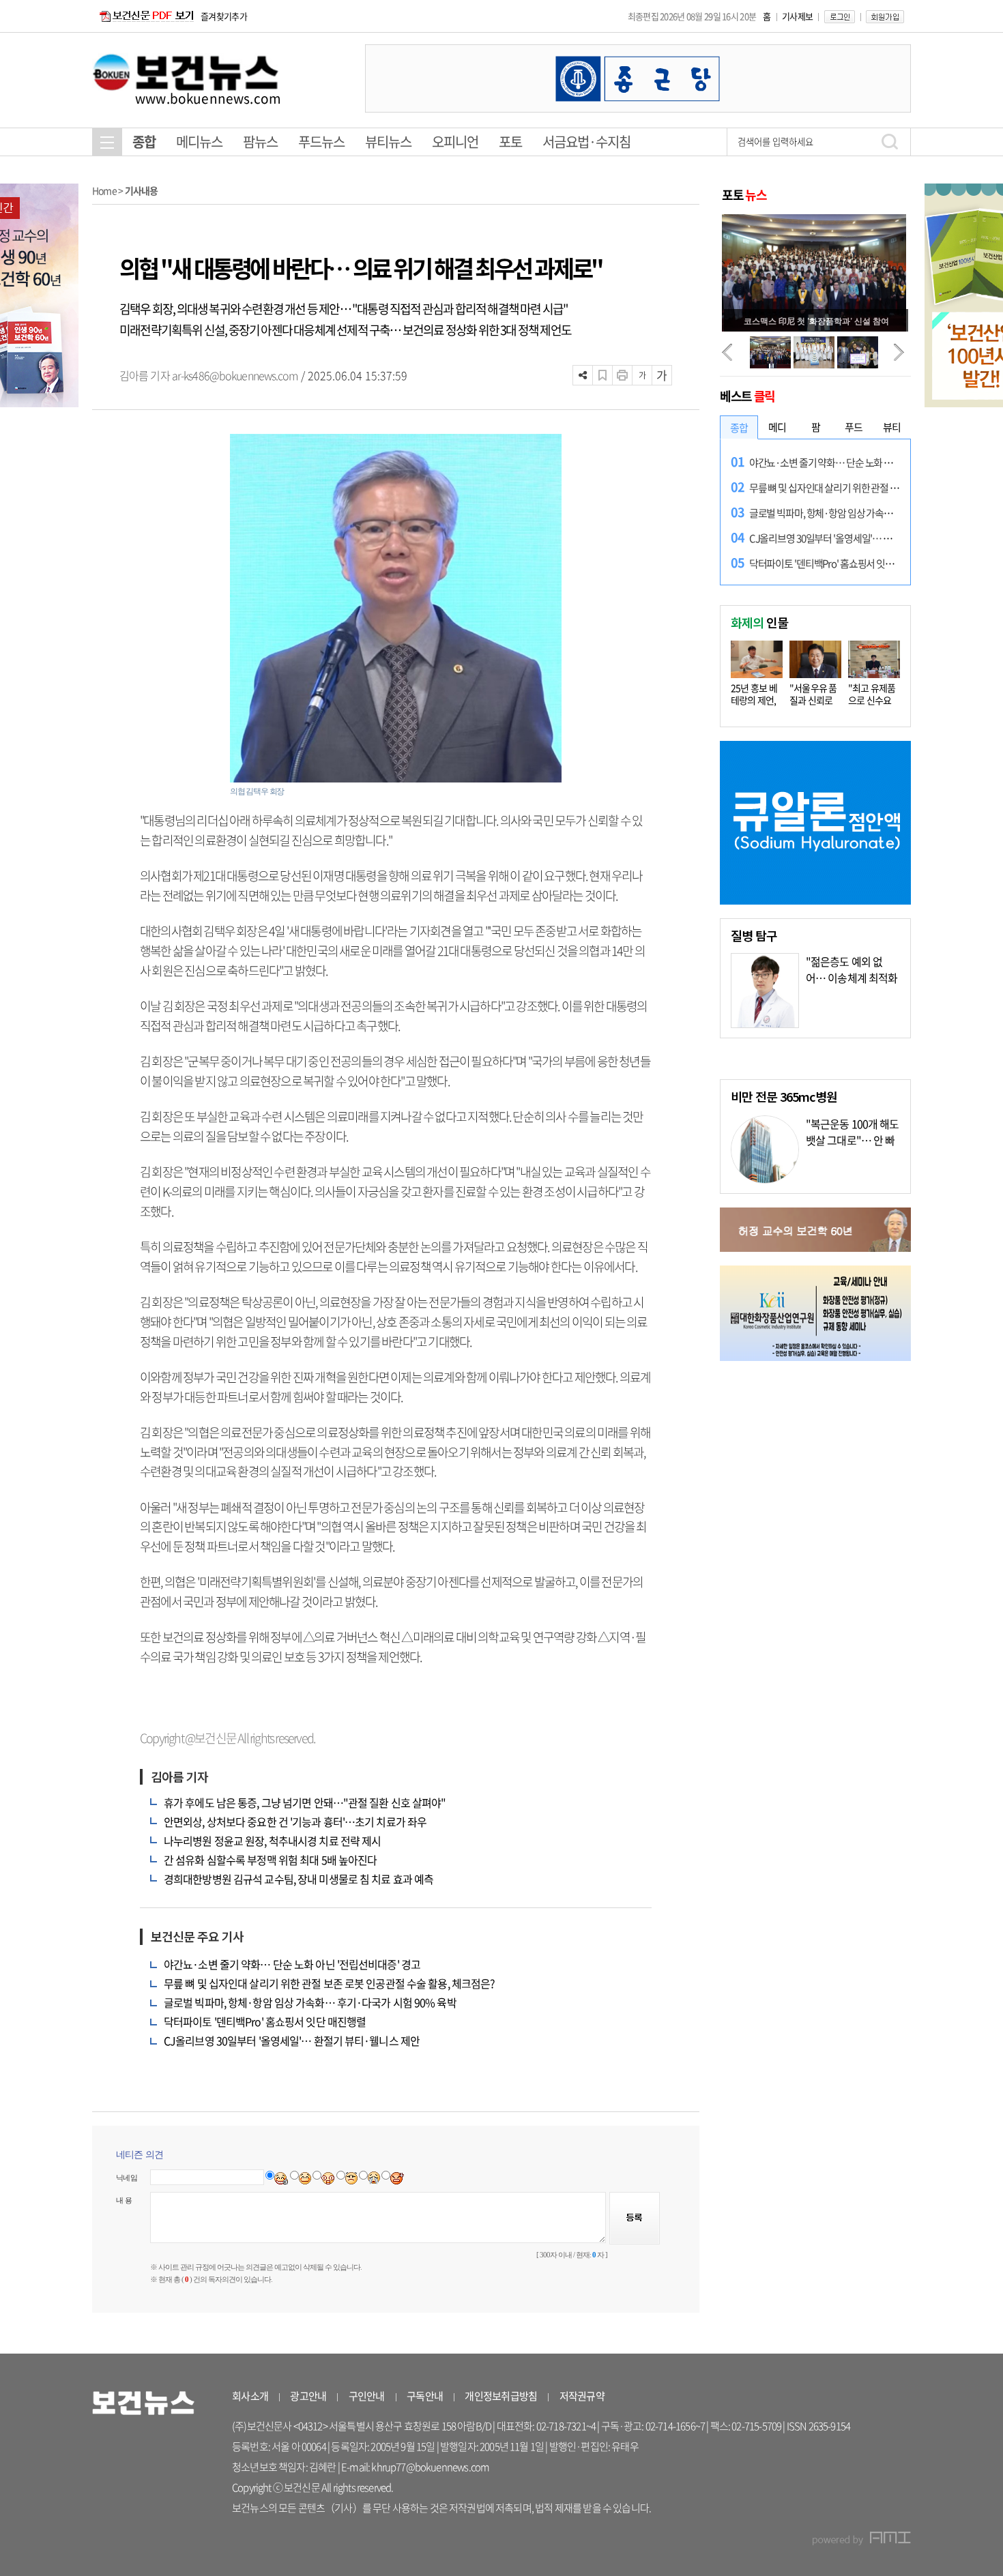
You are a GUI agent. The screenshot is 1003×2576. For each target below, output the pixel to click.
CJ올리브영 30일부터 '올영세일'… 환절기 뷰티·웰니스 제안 (292, 2040)
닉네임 (127, 2178)
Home (104, 190)
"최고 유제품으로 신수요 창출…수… (872, 700)
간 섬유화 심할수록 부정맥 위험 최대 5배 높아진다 (270, 1860)
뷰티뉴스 (388, 142)
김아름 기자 (146, 375)
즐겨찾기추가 (224, 16)
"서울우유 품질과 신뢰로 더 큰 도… (813, 700)
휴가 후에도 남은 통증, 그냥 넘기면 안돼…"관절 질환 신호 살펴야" (305, 1802)
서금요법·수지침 (586, 142)
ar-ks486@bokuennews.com (235, 375)
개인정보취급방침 (501, 2396)
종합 (144, 142)
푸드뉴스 (321, 142)
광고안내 (308, 2396)
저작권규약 (582, 2396)
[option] (638, 78)
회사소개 (250, 2396)
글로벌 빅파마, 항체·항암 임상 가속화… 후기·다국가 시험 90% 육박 (310, 2002)
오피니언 (455, 142)
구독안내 (425, 2396)
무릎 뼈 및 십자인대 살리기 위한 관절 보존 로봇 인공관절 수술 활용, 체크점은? (329, 1983)
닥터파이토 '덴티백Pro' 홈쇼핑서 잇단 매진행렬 (265, 2021)
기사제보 (797, 16)
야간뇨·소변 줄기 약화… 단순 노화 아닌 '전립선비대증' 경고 (292, 1964)
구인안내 (367, 2396)
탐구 (754, 935)
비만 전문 (784, 1096)
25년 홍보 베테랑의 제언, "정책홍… (754, 700)
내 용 (124, 2200)
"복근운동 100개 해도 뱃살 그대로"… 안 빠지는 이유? (853, 1140)
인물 (759, 622)
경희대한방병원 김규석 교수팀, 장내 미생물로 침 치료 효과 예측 (299, 1879)
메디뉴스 (199, 142)
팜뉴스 (260, 142)
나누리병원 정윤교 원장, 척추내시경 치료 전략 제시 (272, 1841)
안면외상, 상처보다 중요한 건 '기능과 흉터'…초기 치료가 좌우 (295, 1821)
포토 (510, 142)
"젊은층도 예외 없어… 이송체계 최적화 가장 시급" (852, 978)
